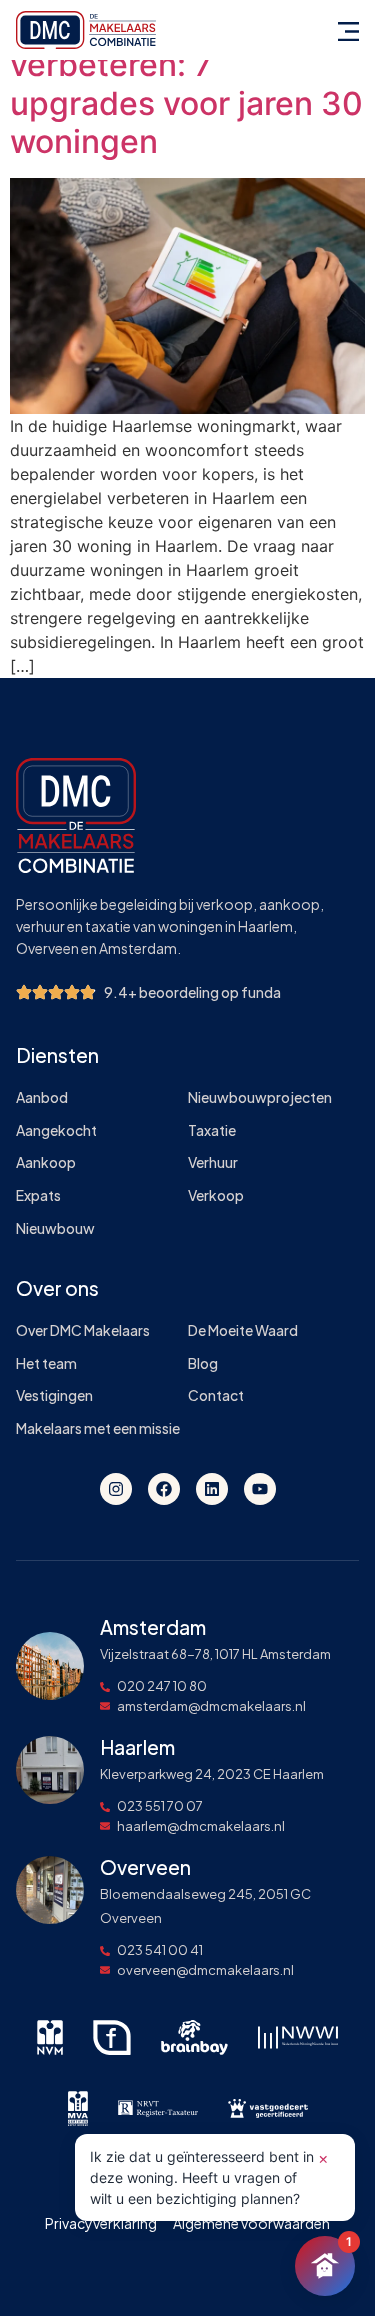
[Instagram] (116, 1489)
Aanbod (42, 1097)
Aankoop (46, 1162)
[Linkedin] (212, 1489)
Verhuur (213, 1162)
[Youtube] (260, 1489)
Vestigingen (54, 1395)
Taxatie (212, 1130)
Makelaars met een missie (98, 1428)
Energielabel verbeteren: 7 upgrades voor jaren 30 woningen (186, 84)
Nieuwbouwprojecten (260, 1097)
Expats (38, 1195)
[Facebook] (164, 1489)
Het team (46, 1363)
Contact (216, 1395)
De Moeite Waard (243, 1330)
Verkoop (216, 1195)
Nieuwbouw (55, 1228)
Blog (203, 1363)
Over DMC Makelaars (83, 1330)
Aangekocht (56, 1130)
